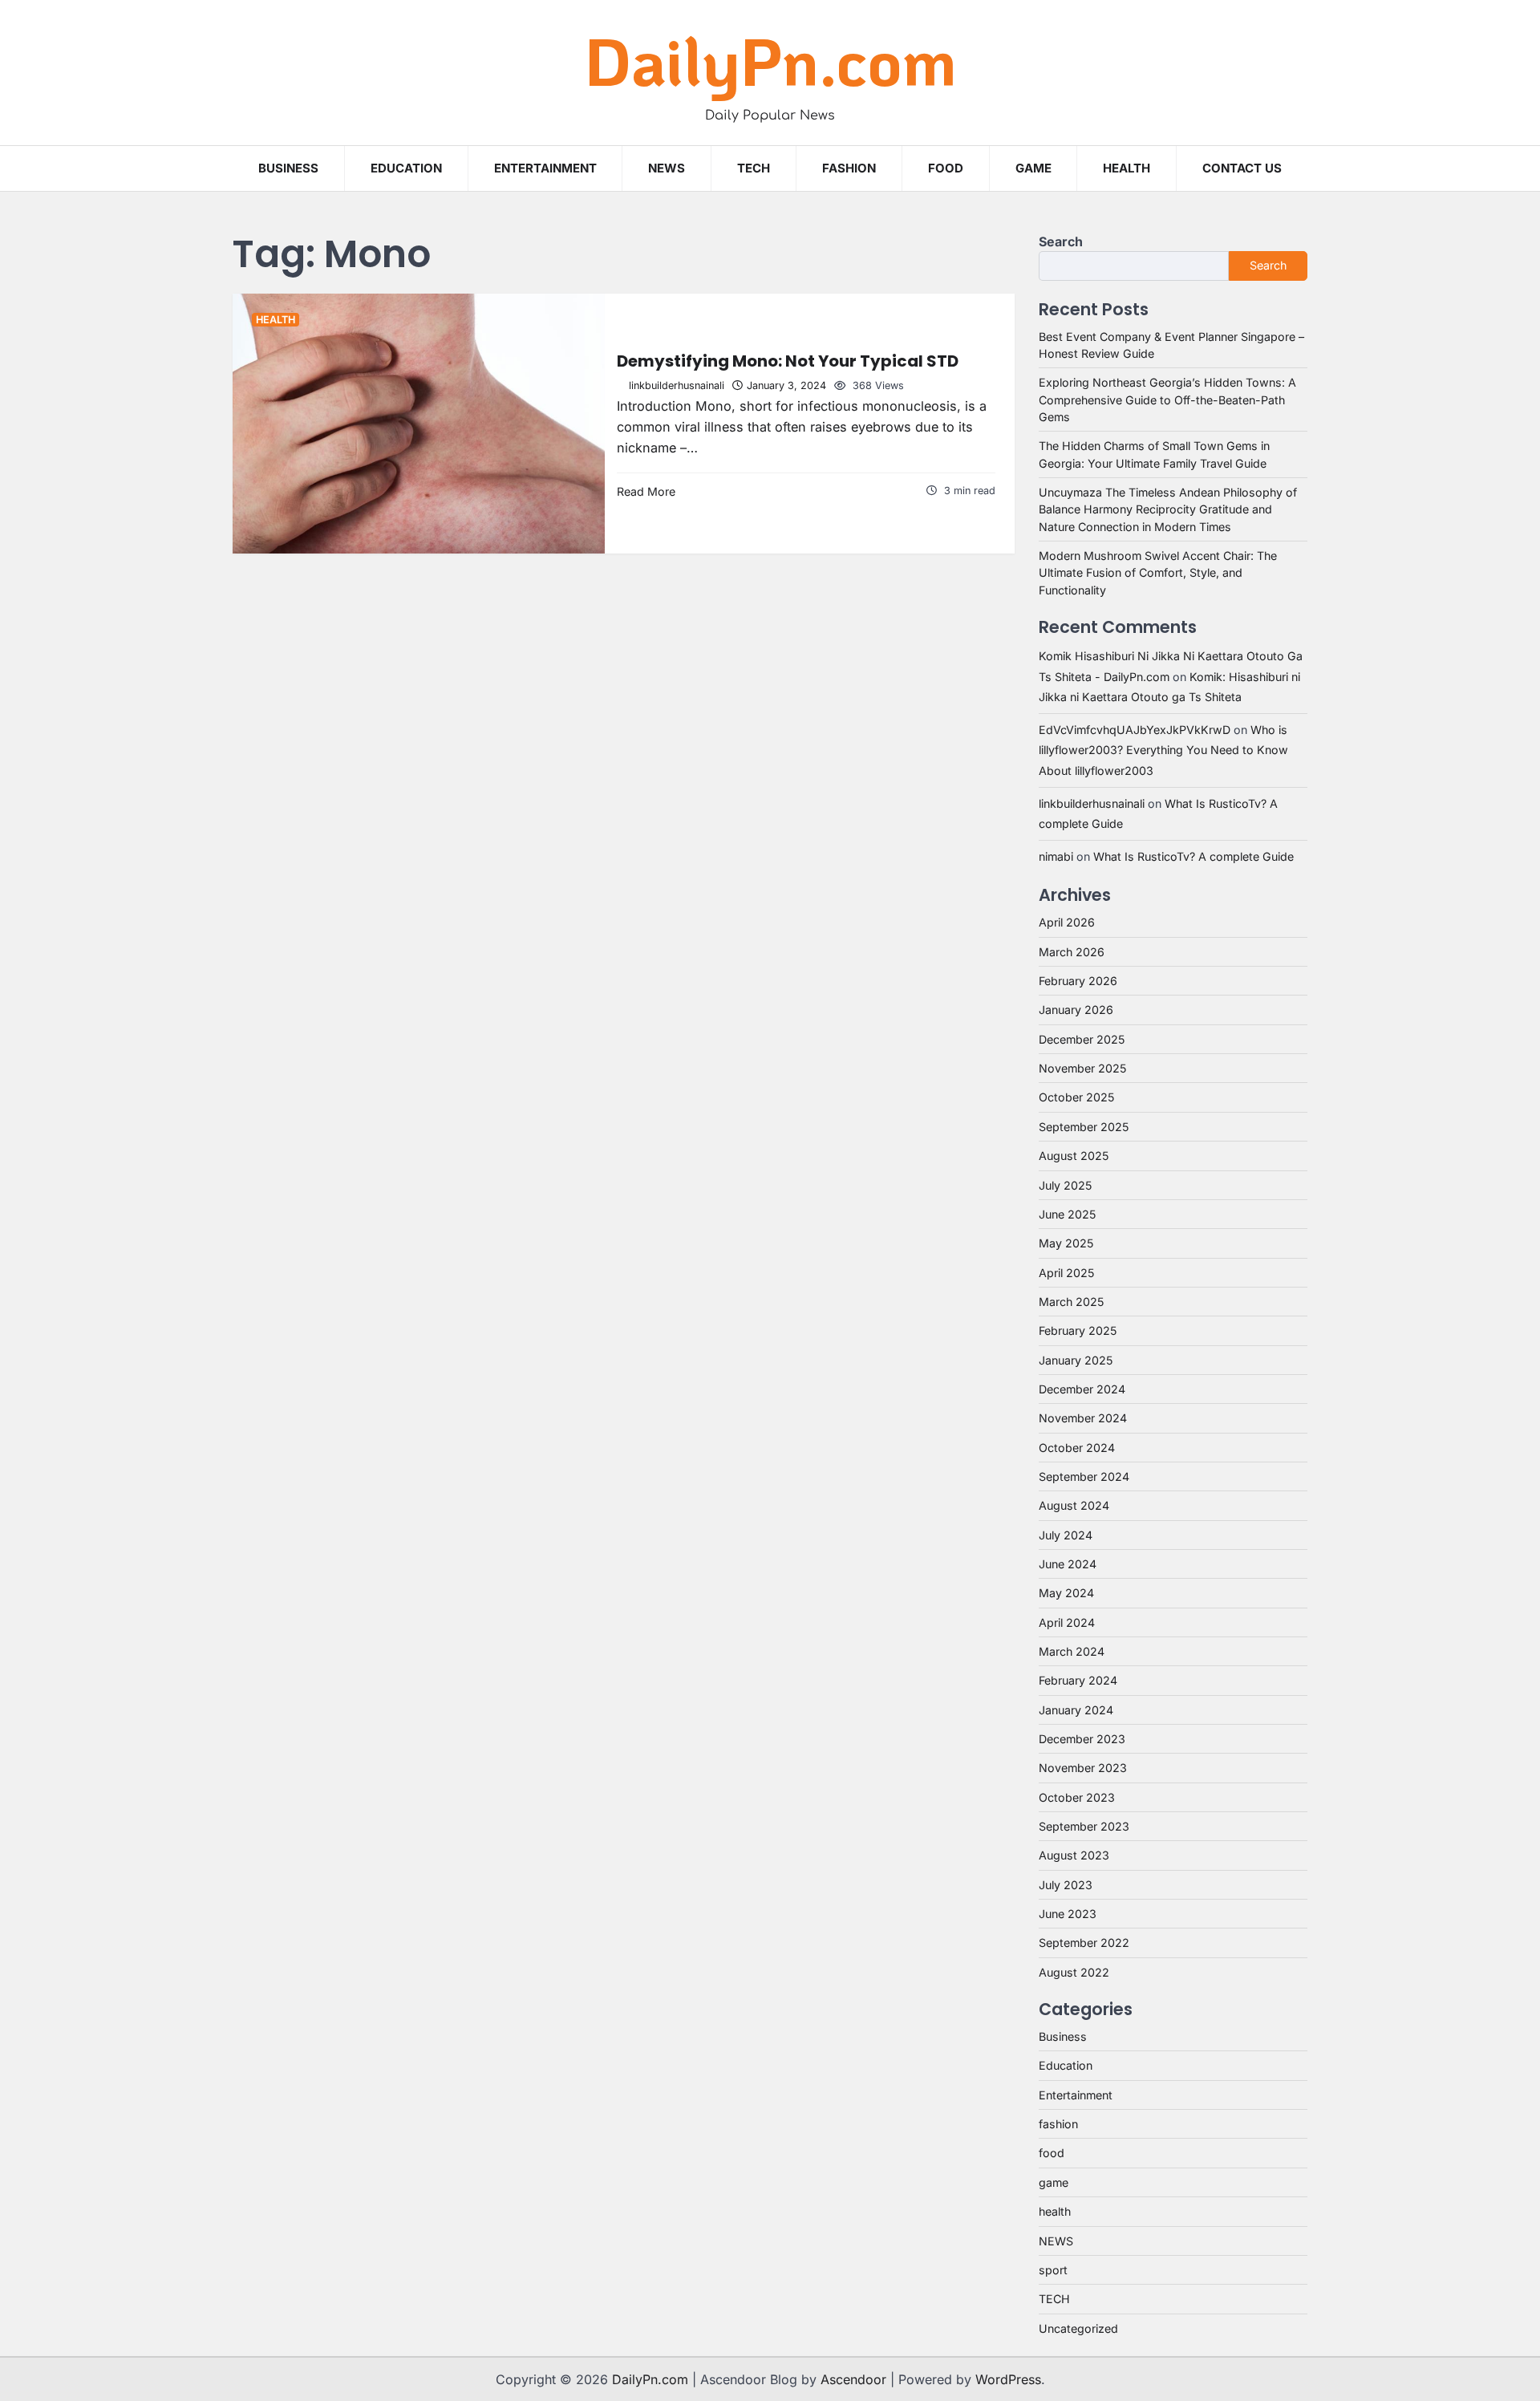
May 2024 (1066, 1593)
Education (406, 168)
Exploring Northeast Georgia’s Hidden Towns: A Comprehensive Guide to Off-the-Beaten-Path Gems (1167, 399)
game (1033, 168)
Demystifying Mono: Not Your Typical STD (788, 361)
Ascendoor (853, 2379)
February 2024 (1078, 1680)
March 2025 (1071, 1302)
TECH (754, 168)
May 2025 (1066, 1243)
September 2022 (1084, 1943)
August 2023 (1074, 1855)
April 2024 (1067, 1622)
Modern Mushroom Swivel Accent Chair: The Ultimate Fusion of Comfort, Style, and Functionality (1158, 573)
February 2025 (1078, 1330)
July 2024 (1066, 1535)
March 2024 (1072, 1651)
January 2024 (1076, 1710)
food (1052, 2153)
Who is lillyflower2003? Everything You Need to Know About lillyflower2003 (1163, 750)
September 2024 (1084, 1476)
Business (288, 168)
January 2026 (1076, 1010)
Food (946, 168)
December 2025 (1082, 1039)
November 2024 (1083, 1418)
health (276, 320)
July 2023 (1066, 1885)
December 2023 (1082, 1739)
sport (1053, 2270)
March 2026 (1072, 952)
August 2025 (1074, 1156)
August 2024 (1074, 1505)
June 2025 (1067, 1214)
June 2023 (1068, 1914)
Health (1127, 168)
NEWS (667, 168)
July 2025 (1065, 1185)
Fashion (849, 168)
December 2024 (1082, 1389)
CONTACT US (1242, 168)
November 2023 (1083, 1768)
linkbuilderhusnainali (677, 385)
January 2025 (1076, 1360)
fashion (1058, 2124)
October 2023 (1077, 1797)
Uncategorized (1078, 2328)
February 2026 (1078, 981)
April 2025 (1066, 1273)
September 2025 (1084, 1127)
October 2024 (1077, 1448)
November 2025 (1082, 1068)
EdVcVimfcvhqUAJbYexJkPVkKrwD (1135, 730)
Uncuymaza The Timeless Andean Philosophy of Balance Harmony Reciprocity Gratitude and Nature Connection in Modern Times (1168, 509)
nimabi (1056, 856)
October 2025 (1076, 1097)
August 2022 (1074, 1972)
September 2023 (1084, 1826)
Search (1061, 241)
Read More (646, 491)
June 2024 (1068, 1564)
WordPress (1008, 2379)
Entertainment (545, 168)
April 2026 (1067, 922)
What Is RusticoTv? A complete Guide (1193, 856)
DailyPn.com (770, 60)
